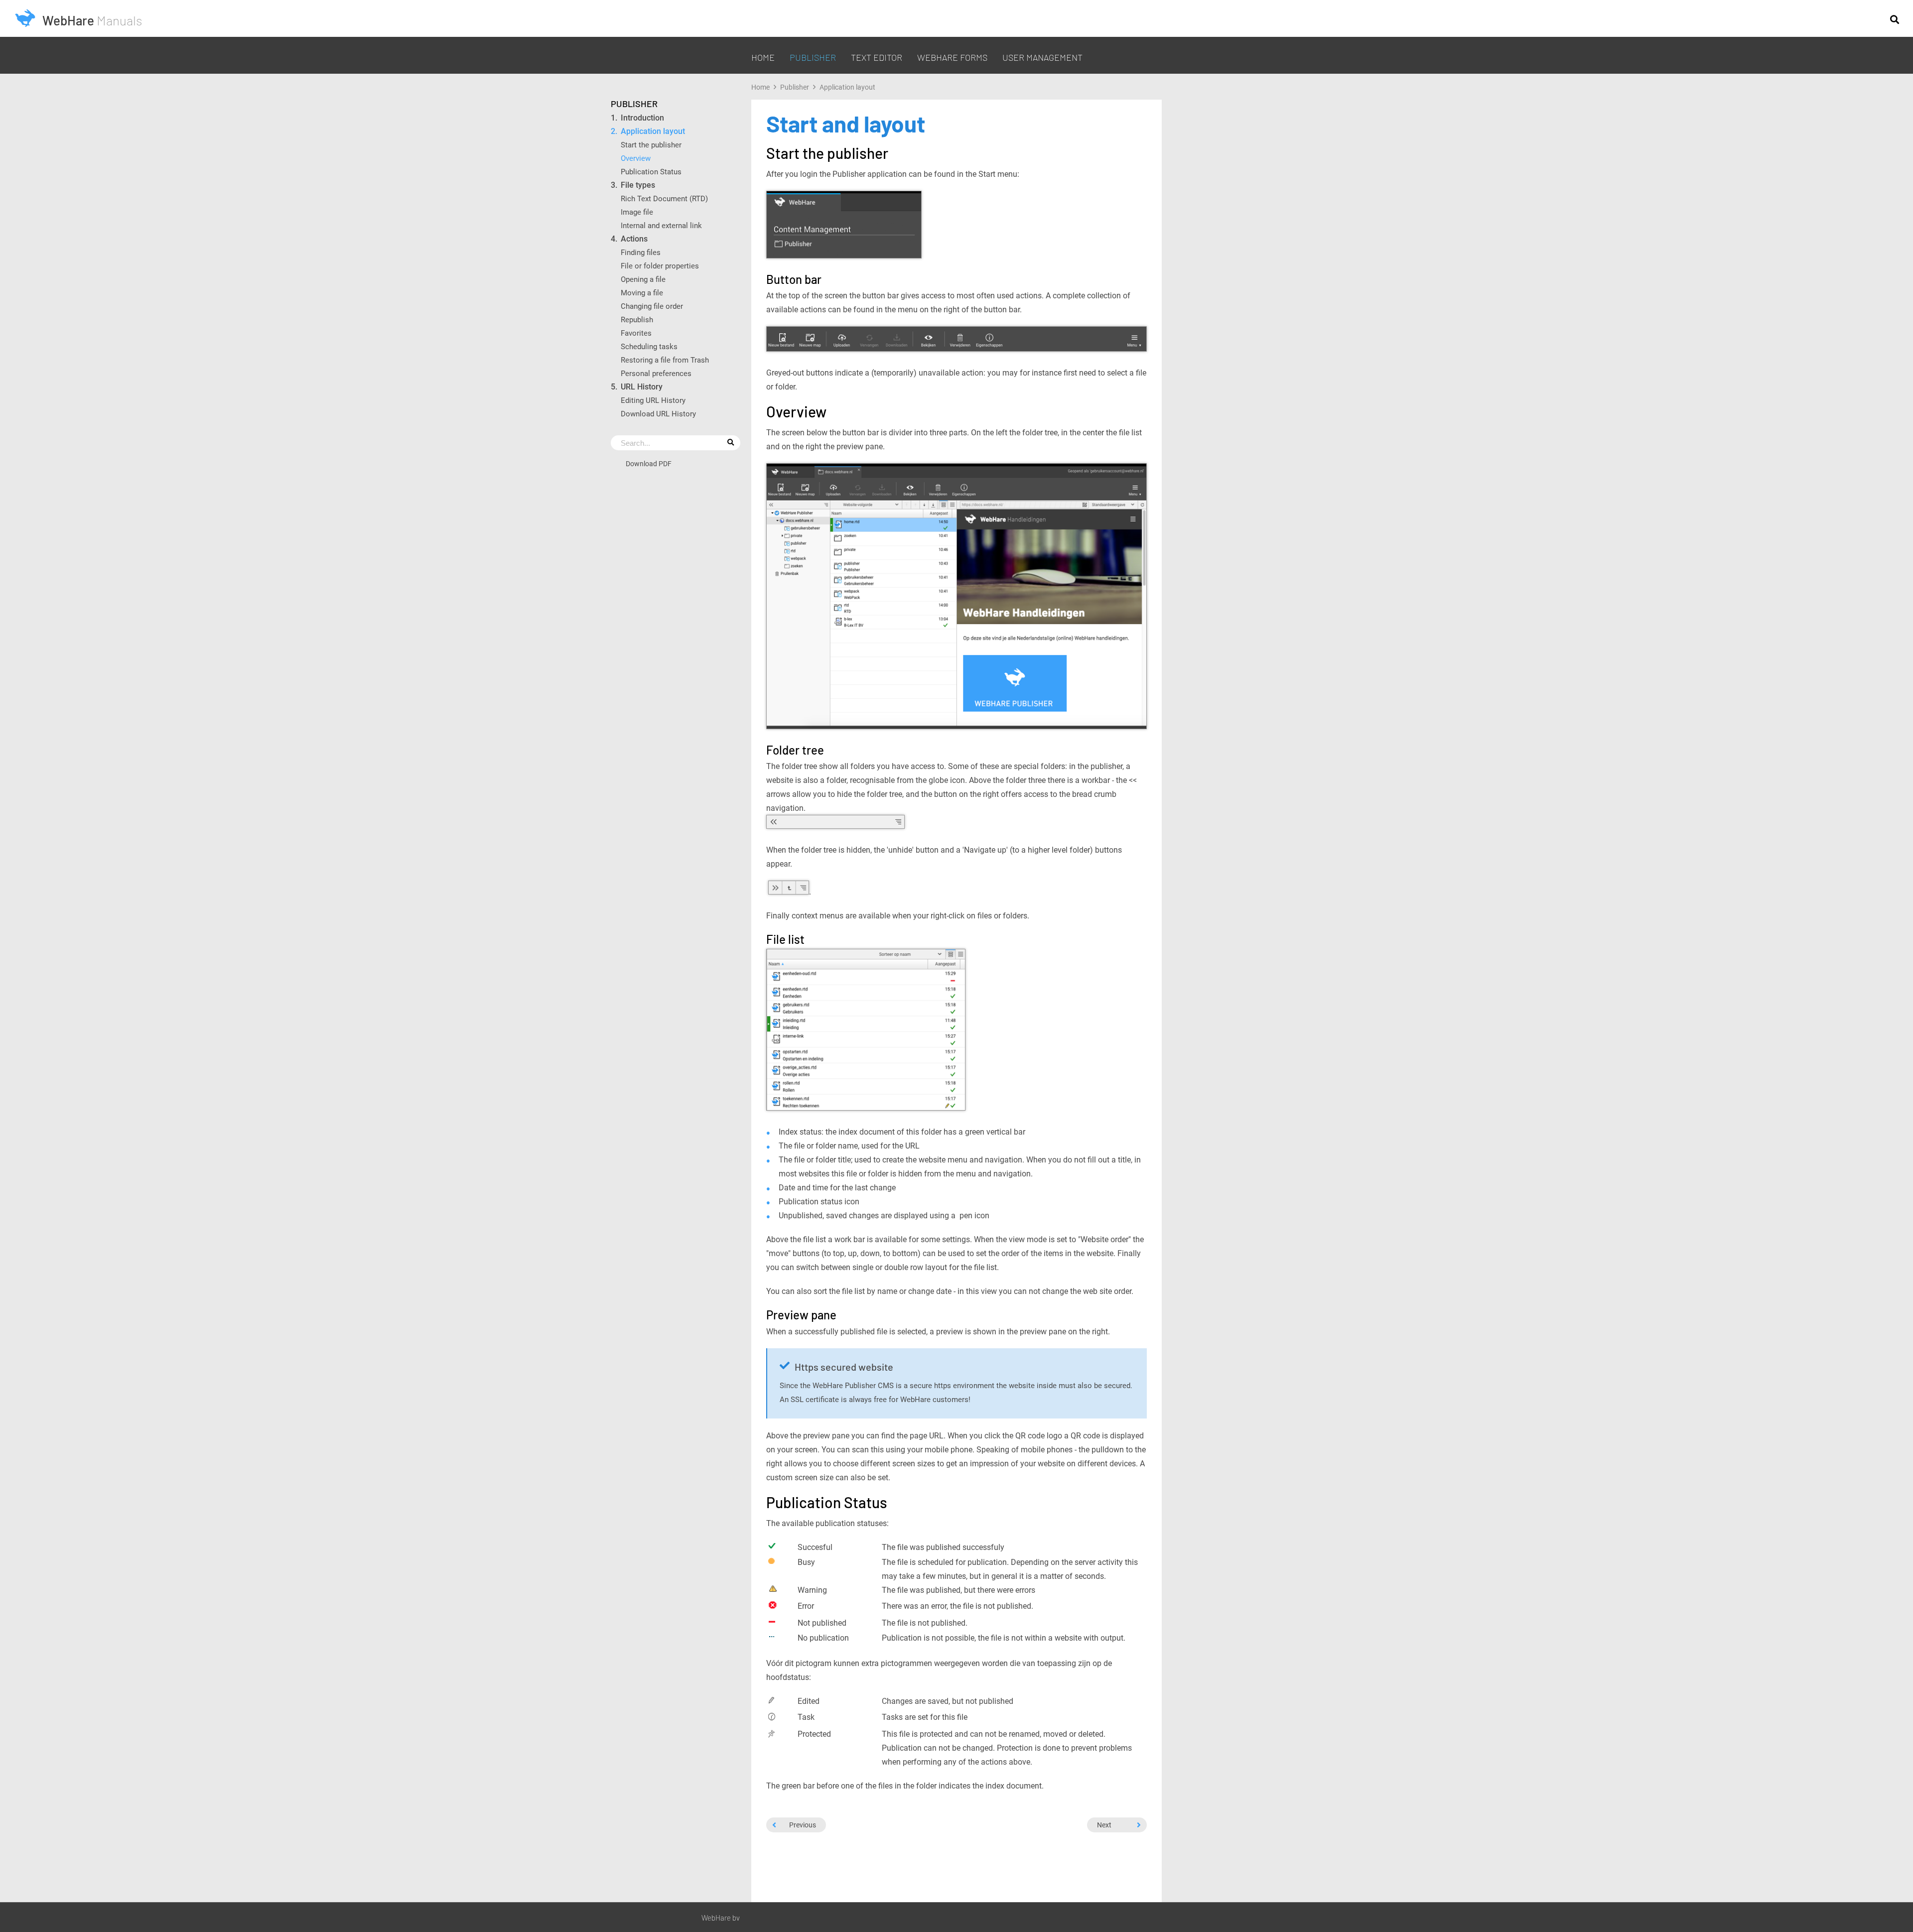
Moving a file (642, 293)
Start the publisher (651, 145)
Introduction (642, 118)
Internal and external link (661, 225)
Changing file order (652, 306)
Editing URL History (653, 400)
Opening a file (643, 279)
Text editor (877, 57)
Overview (636, 158)
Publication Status (651, 172)
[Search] (1895, 19)
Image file (637, 212)
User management (1042, 57)
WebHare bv (721, 1918)
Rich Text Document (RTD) (664, 198)
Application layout (653, 131)
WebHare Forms (952, 57)
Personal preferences (656, 373)
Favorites (636, 333)
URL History (642, 387)
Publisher (813, 57)
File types (638, 185)
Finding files (642, 252)
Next (1104, 1825)
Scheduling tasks (649, 346)
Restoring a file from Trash (665, 360)
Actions (634, 239)
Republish (637, 320)
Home (763, 57)
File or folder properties (660, 266)
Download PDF (649, 463)
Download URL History (658, 414)
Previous (803, 1825)
